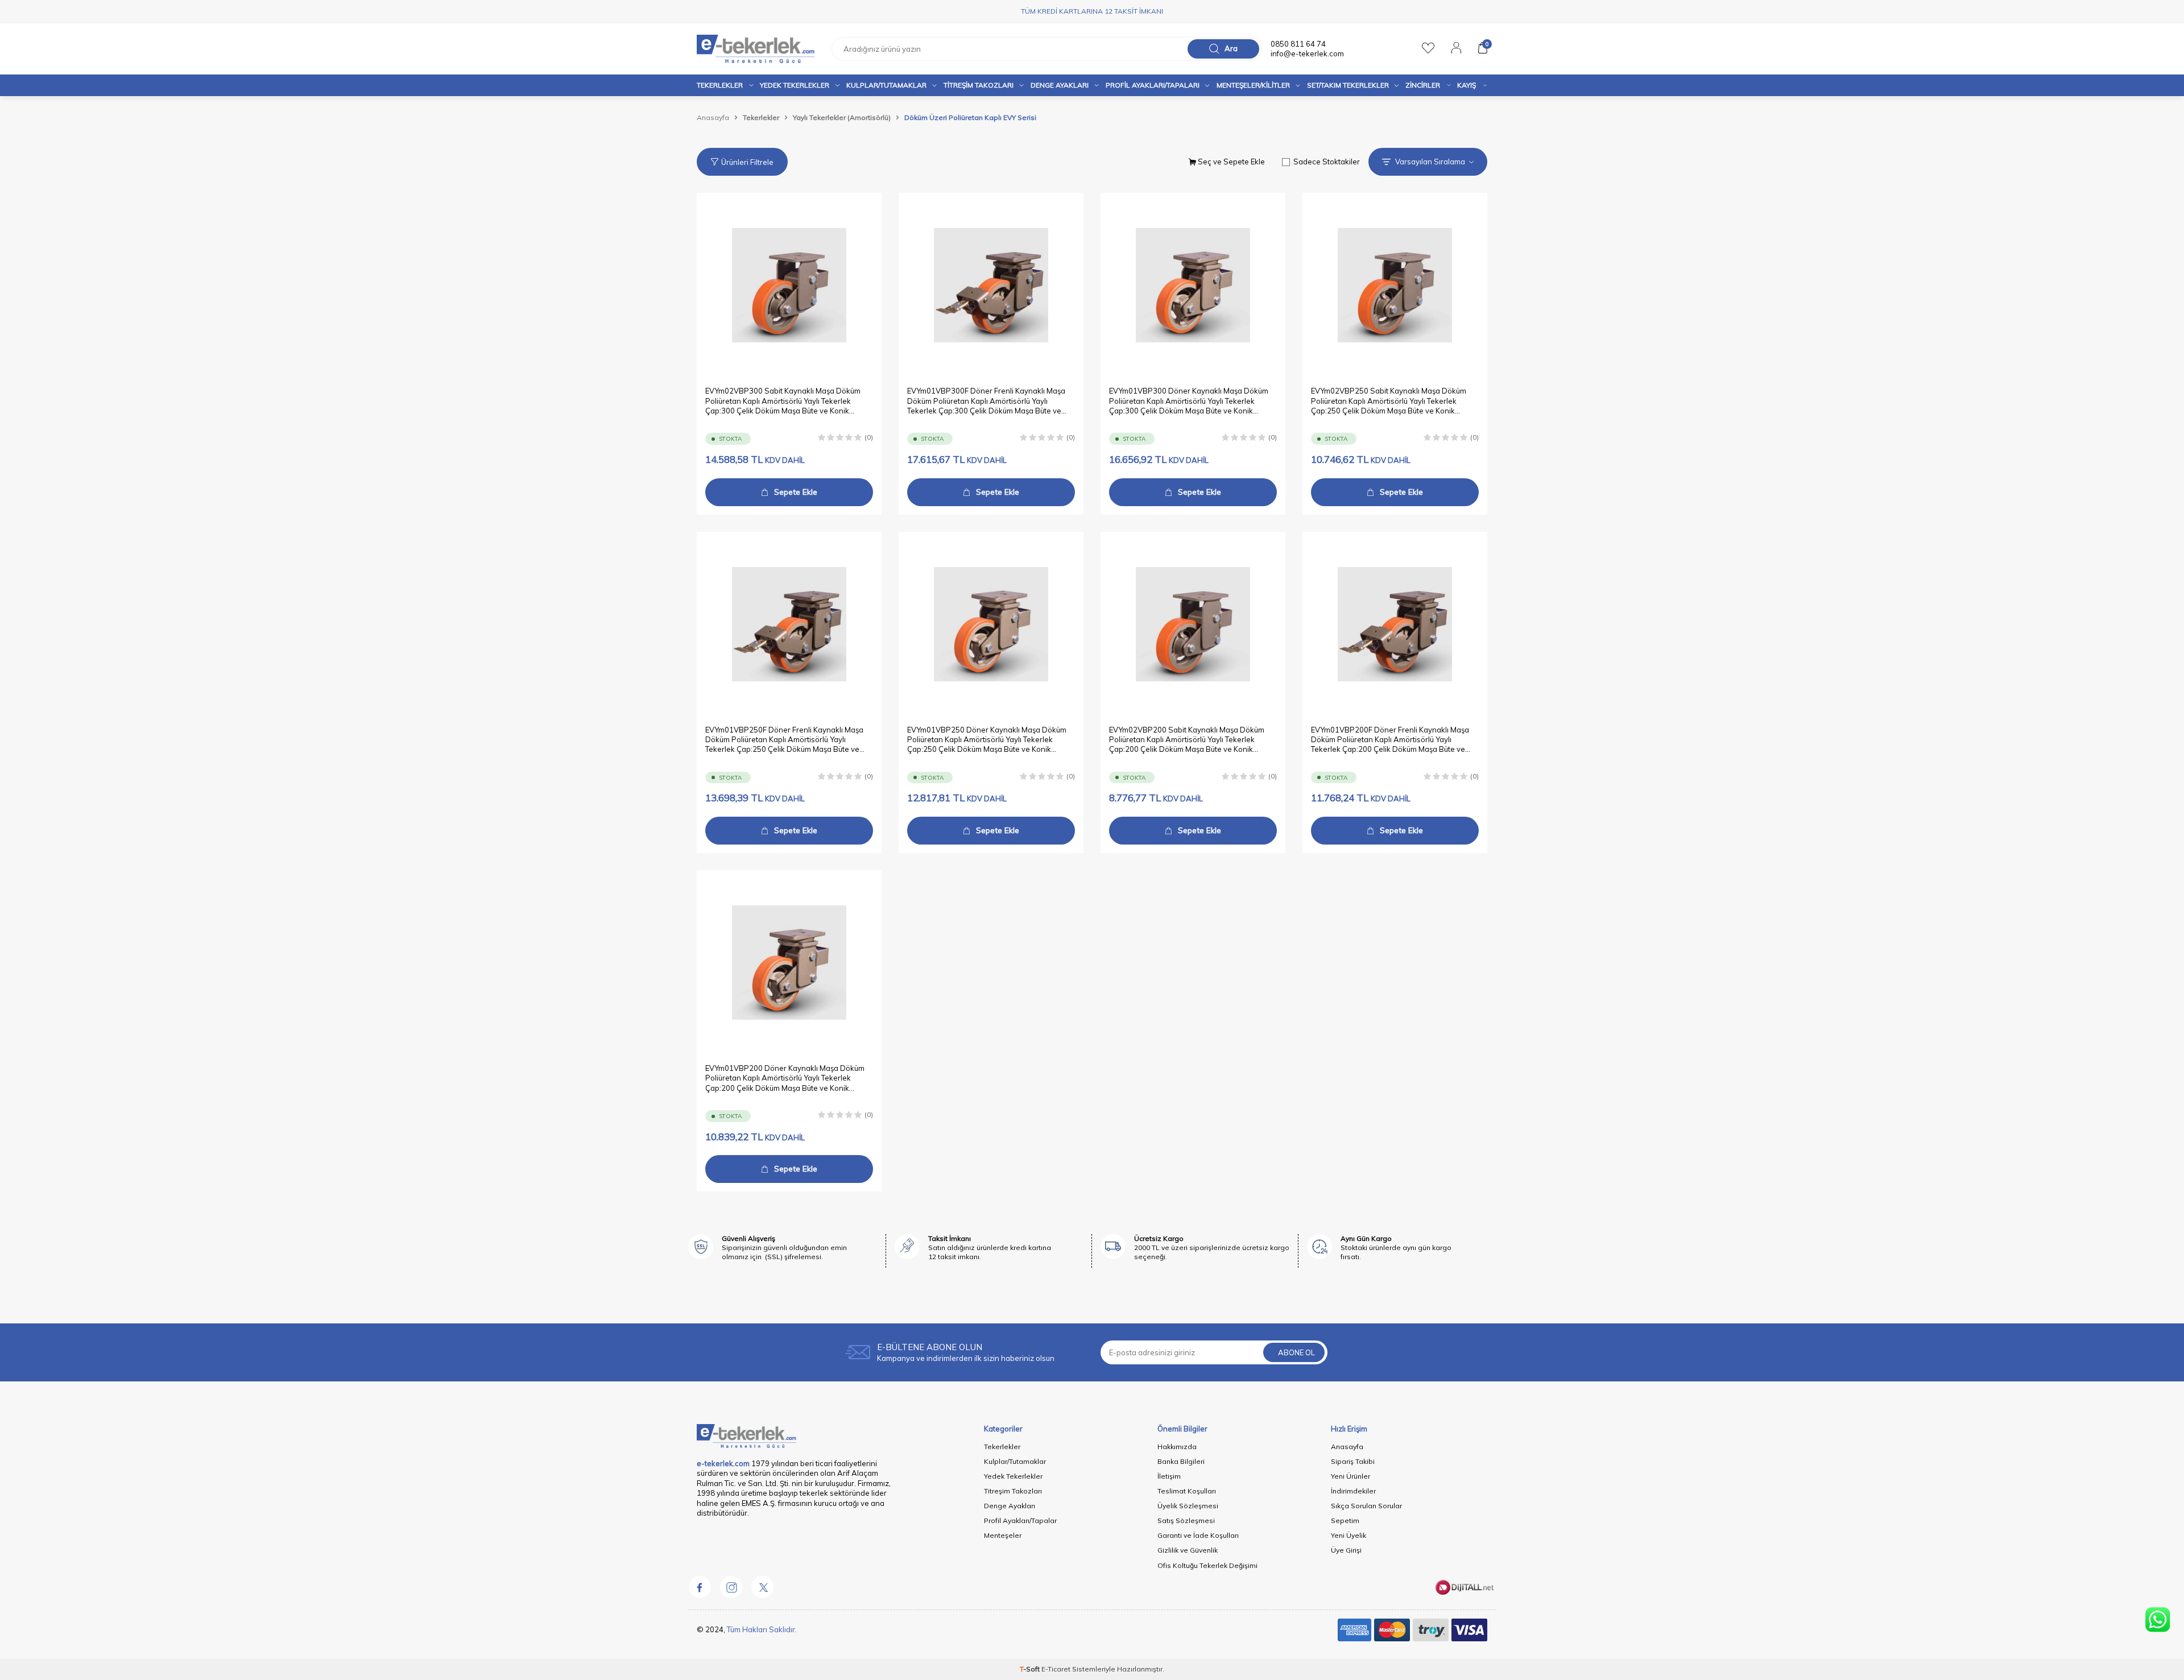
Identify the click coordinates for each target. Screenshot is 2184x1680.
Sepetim (1345, 1520)
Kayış (1467, 85)
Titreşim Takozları (979, 85)
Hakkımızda (1177, 1447)
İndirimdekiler (1353, 1491)
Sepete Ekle (796, 492)
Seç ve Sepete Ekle (1230, 162)
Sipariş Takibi (1353, 1461)
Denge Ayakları (1060, 85)
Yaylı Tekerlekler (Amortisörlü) (842, 117)
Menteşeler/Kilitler (1253, 85)
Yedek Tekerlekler (795, 85)
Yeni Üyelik (1349, 1535)
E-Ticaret (1056, 1669)
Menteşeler (1003, 1535)
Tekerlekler (720, 85)
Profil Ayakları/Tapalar (1020, 1520)
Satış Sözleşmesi (1186, 1520)
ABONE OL (1296, 1352)
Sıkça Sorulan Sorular (1366, 1506)
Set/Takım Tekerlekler (1348, 85)
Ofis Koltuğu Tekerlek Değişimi (1207, 1565)
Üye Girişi (1346, 1550)
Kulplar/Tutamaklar (1015, 1461)
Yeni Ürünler (1350, 1476)
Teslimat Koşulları (1187, 1491)
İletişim (1169, 1476)
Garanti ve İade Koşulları (1198, 1535)
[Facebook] (700, 1587)
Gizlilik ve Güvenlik (1188, 1550)
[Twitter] (762, 1587)
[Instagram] (731, 1587)
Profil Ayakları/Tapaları (1153, 85)
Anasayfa (713, 117)
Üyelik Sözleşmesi (1188, 1506)
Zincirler (1423, 85)
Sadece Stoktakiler (1327, 162)
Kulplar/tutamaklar (886, 85)
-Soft (1031, 1669)
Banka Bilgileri (1181, 1461)
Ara (1231, 48)
